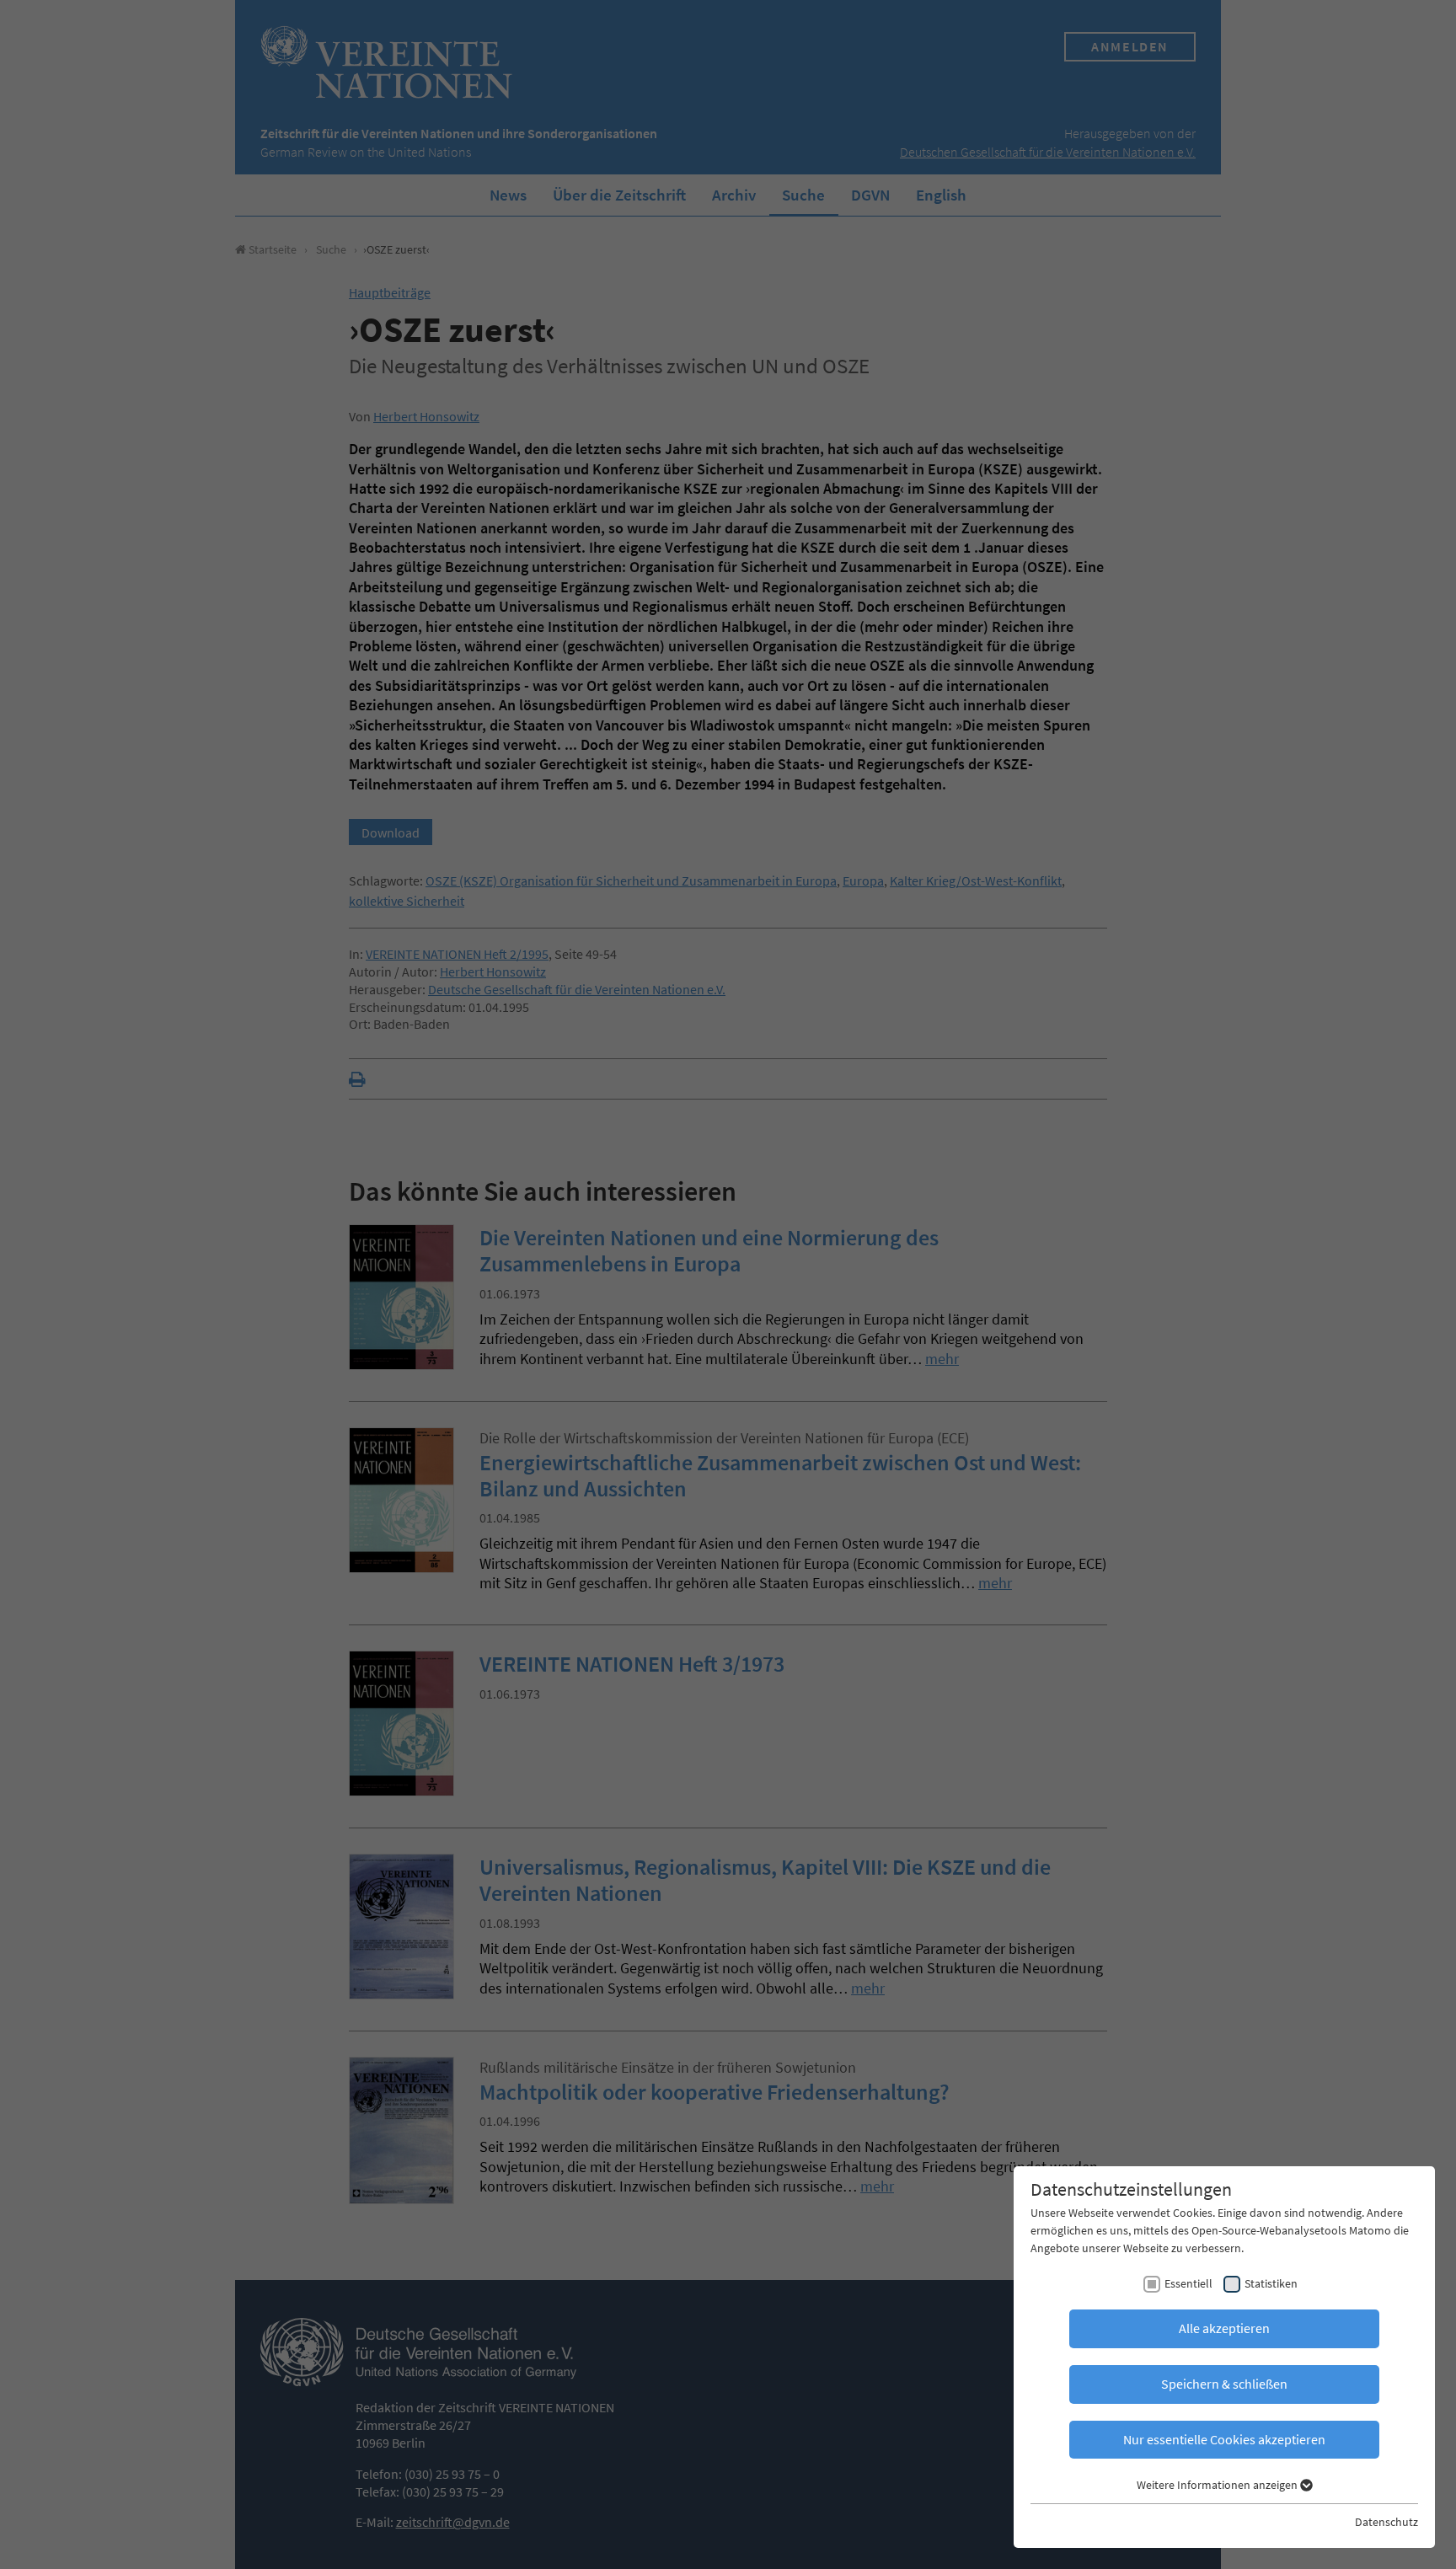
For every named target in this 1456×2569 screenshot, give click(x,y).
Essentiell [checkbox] (1188, 2283)
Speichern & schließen (1224, 2384)
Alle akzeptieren (1224, 2328)
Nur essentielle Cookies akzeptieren (1224, 2439)
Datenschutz (1386, 2522)
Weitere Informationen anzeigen (1218, 2485)
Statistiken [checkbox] (1271, 2283)
